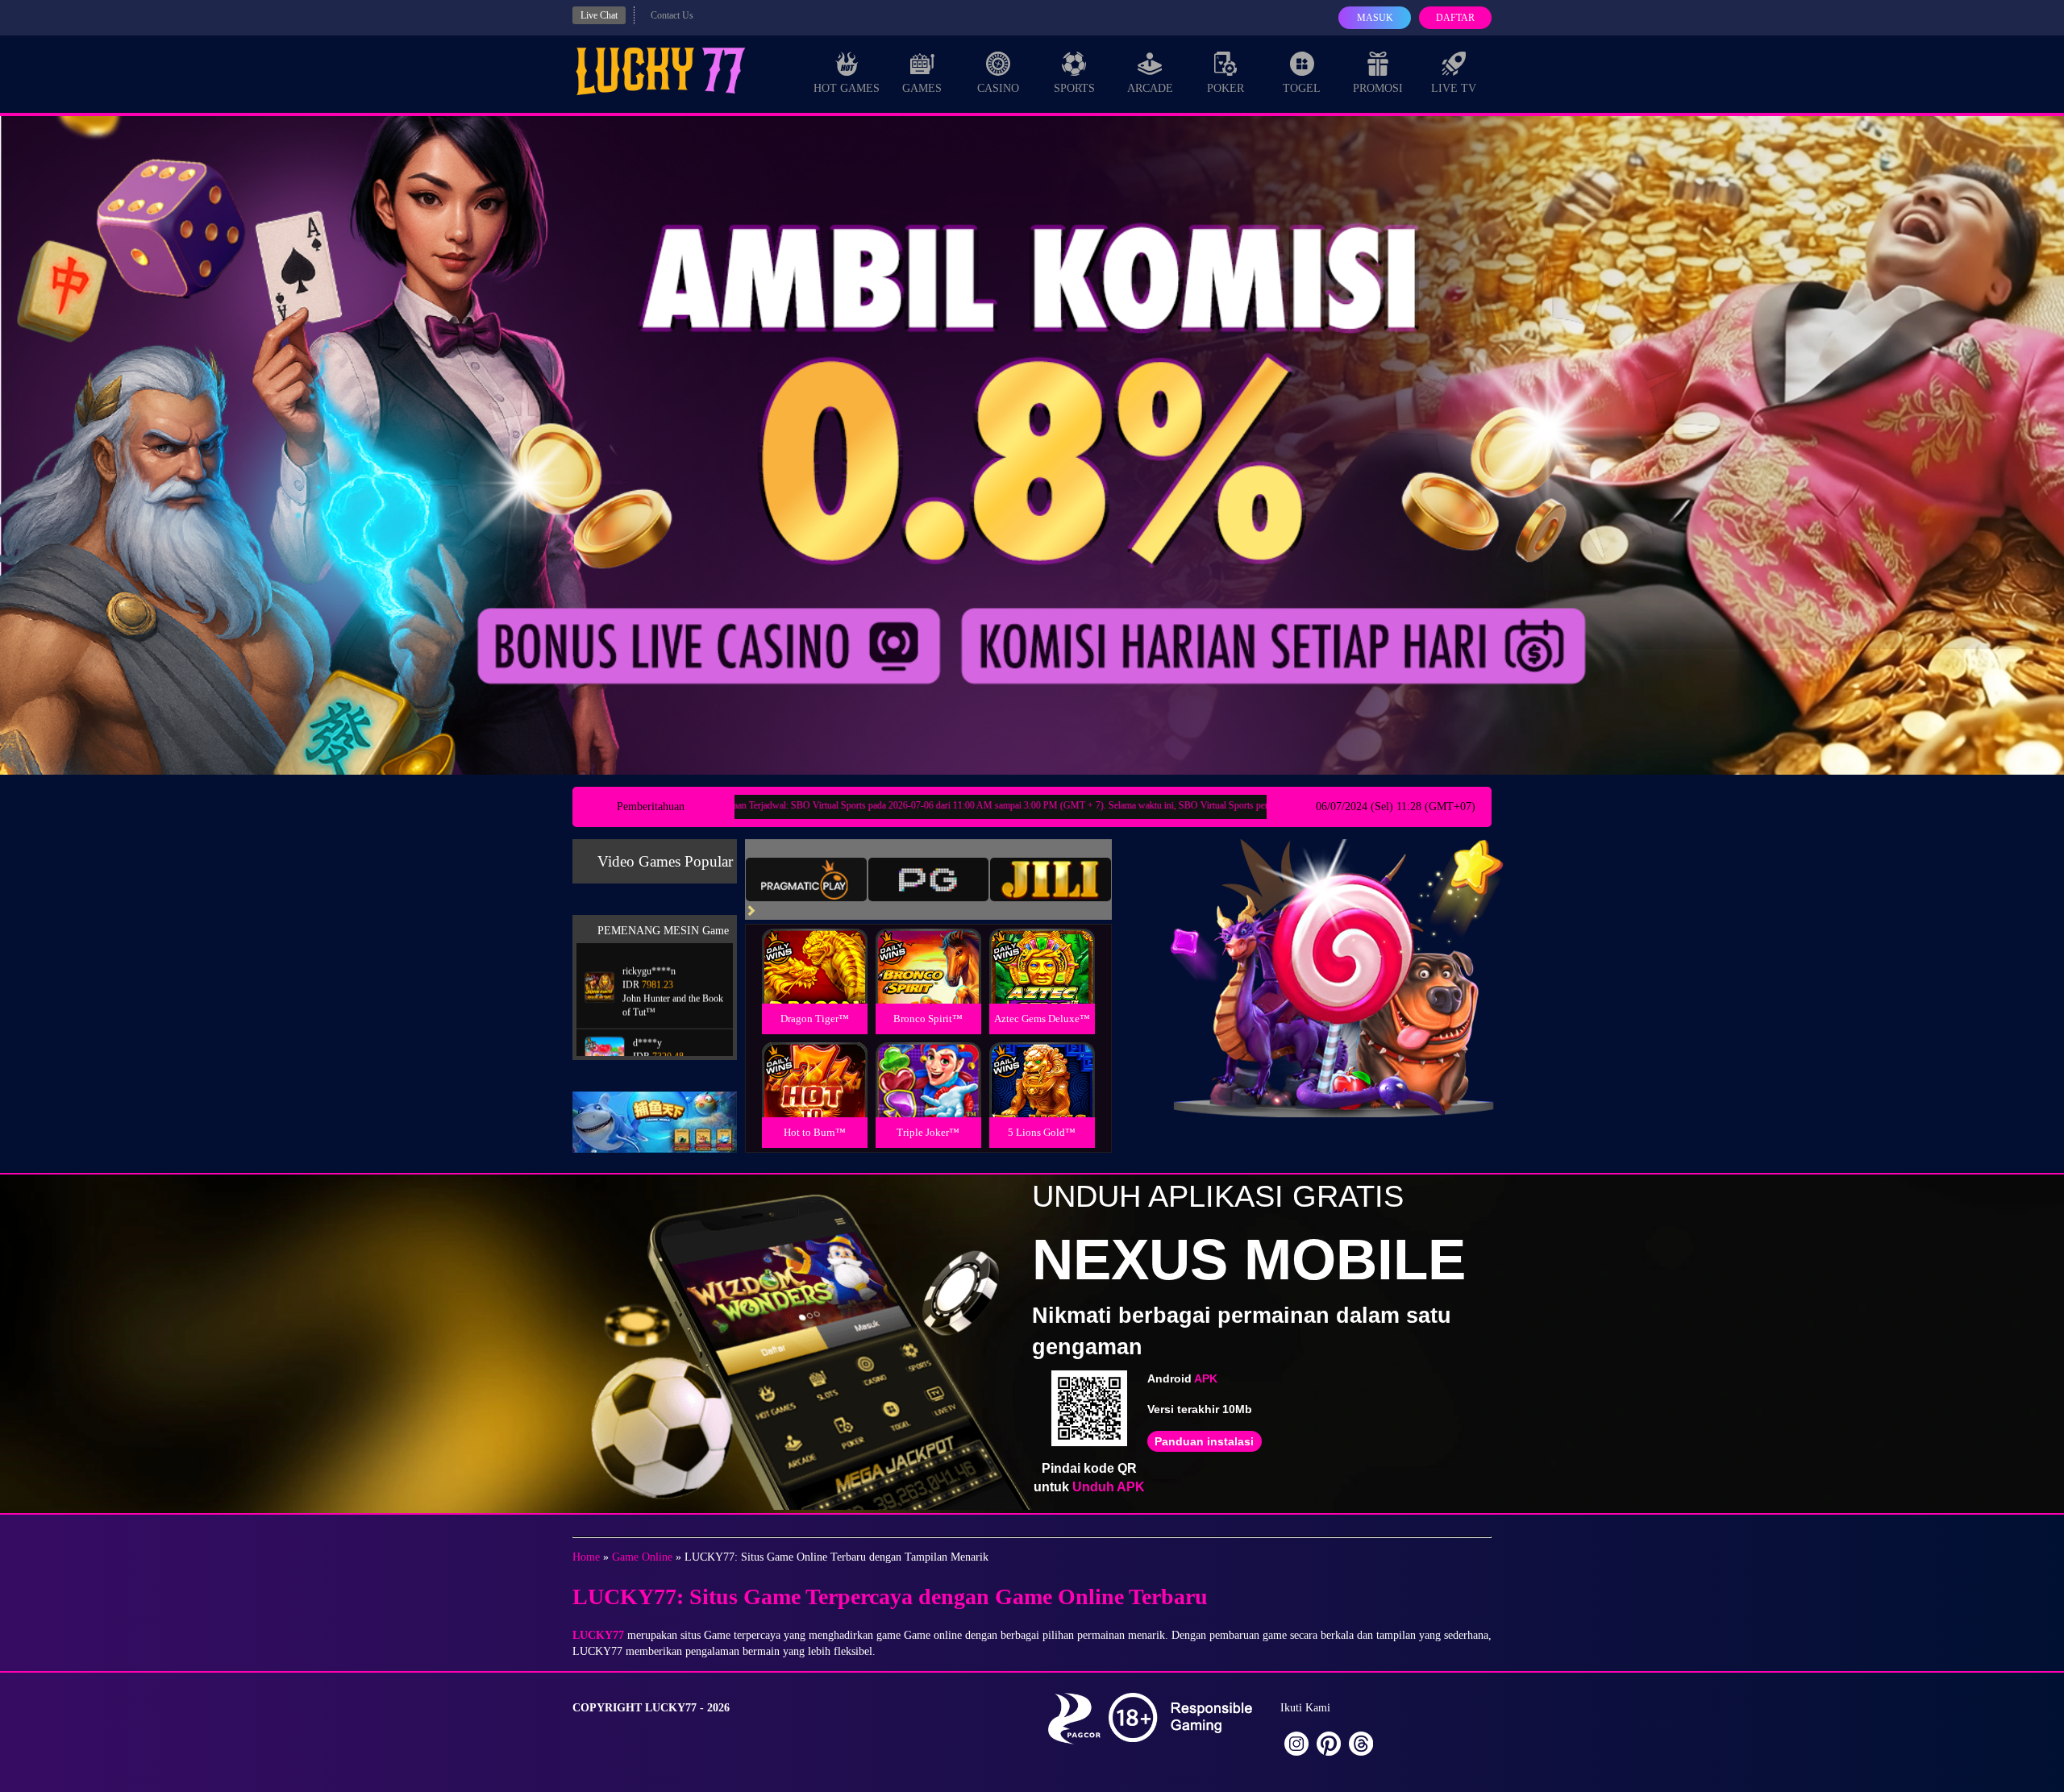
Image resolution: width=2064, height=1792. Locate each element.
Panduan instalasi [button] (1204, 1441)
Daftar (1455, 18)
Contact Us (672, 15)
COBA (814, 947)
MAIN (815, 984)
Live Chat (599, 15)
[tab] (806, 879)
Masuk (1375, 18)
